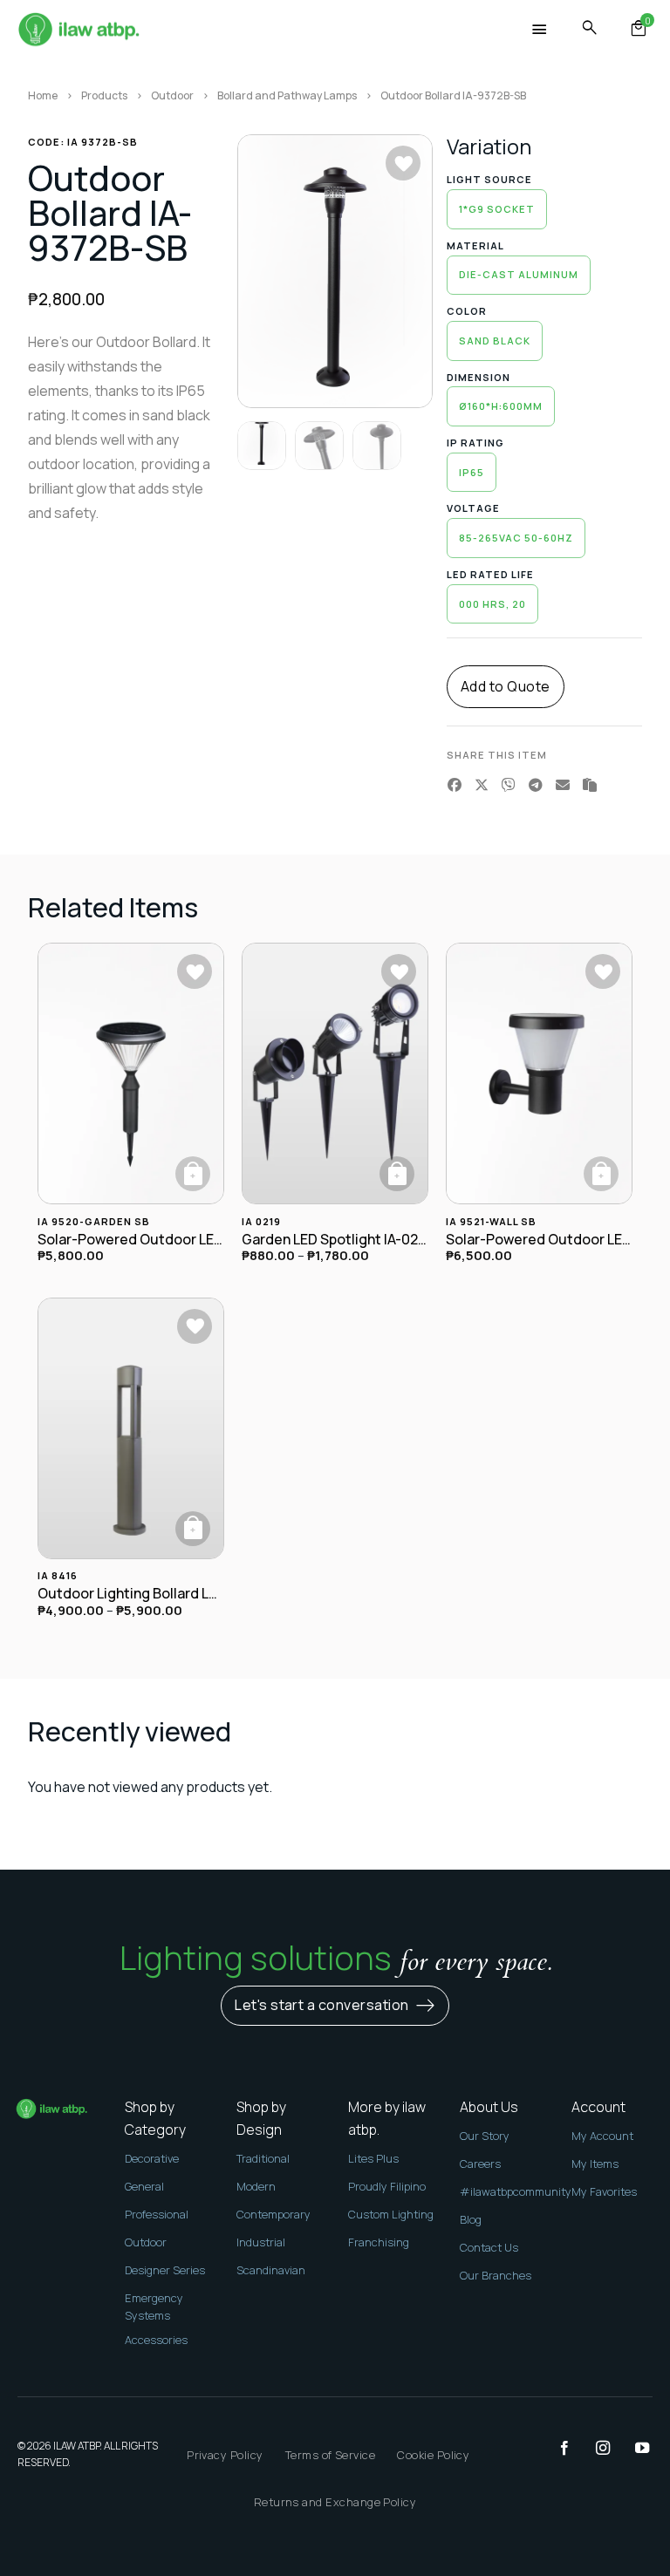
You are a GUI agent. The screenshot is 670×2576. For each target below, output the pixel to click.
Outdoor (172, 95)
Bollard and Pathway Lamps (287, 95)
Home (43, 95)
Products (104, 95)
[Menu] (540, 30)
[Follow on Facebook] (556, 2449)
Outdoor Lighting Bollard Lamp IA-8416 (131, 1594)
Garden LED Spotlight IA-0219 (335, 1240)
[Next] (406, 271)
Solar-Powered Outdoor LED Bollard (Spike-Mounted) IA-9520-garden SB (131, 1240)
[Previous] (264, 271)
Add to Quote (506, 686)
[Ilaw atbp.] (79, 31)
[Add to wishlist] (403, 163)
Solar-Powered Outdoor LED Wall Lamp (539, 1240)
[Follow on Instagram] (594, 2449)
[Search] (590, 28)
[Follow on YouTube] (633, 2449)
